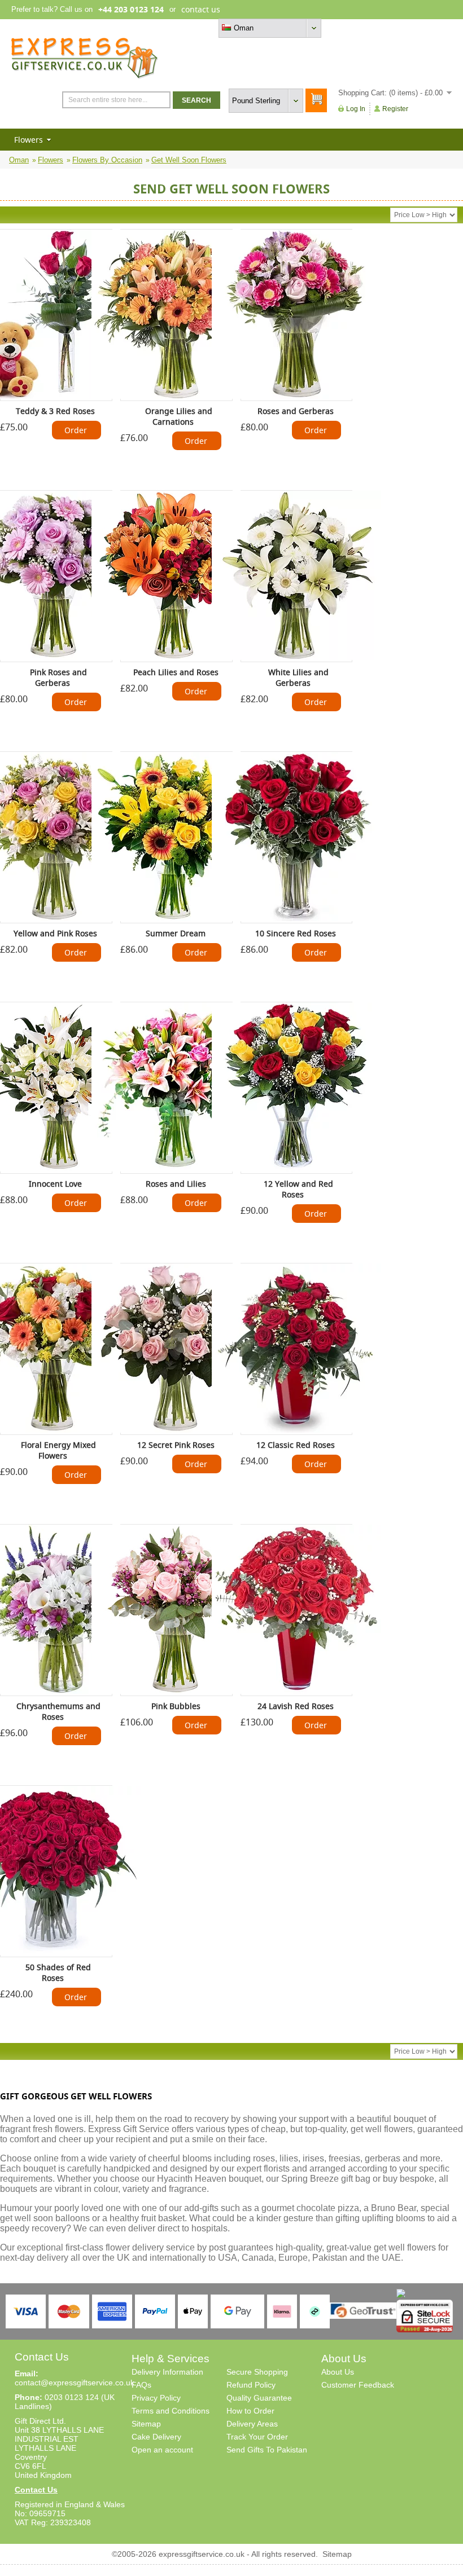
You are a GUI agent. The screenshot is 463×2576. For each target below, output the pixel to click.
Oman (19, 160)
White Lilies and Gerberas (298, 677)
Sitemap (146, 2424)
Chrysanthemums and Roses (58, 1711)
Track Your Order (257, 2437)
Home (346, 28)
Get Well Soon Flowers (189, 160)
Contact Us (36, 2490)
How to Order (250, 2411)
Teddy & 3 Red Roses (55, 411)
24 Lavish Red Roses (296, 1706)
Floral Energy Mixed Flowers (58, 1450)
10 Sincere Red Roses (296, 933)
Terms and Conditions (171, 2411)
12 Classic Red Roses (296, 1445)
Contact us (434, 28)
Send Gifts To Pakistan (267, 2450)
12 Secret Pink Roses (176, 1445)
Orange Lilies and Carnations (179, 416)
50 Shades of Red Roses (58, 1972)
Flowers (29, 140)
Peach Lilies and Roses (176, 672)
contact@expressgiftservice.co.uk (75, 2383)
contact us (201, 9)
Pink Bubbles (176, 1706)
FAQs (141, 2385)
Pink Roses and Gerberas (58, 677)
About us (375, 28)
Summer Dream (176, 933)
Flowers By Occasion (107, 160)
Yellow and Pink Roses (55, 933)
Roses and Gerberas (296, 411)
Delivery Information (167, 2372)
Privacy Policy (156, 2398)
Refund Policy (251, 2385)
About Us (338, 2372)
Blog (403, 28)
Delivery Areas (252, 2424)
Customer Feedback (358, 2385)
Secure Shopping (257, 2372)
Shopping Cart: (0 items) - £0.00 (390, 93)
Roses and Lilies (176, 1184)
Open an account (162, 2450)
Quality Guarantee (259, 2398)
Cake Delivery (156, 2437)
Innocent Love (55, 1184)
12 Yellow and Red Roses (298, 1189)
